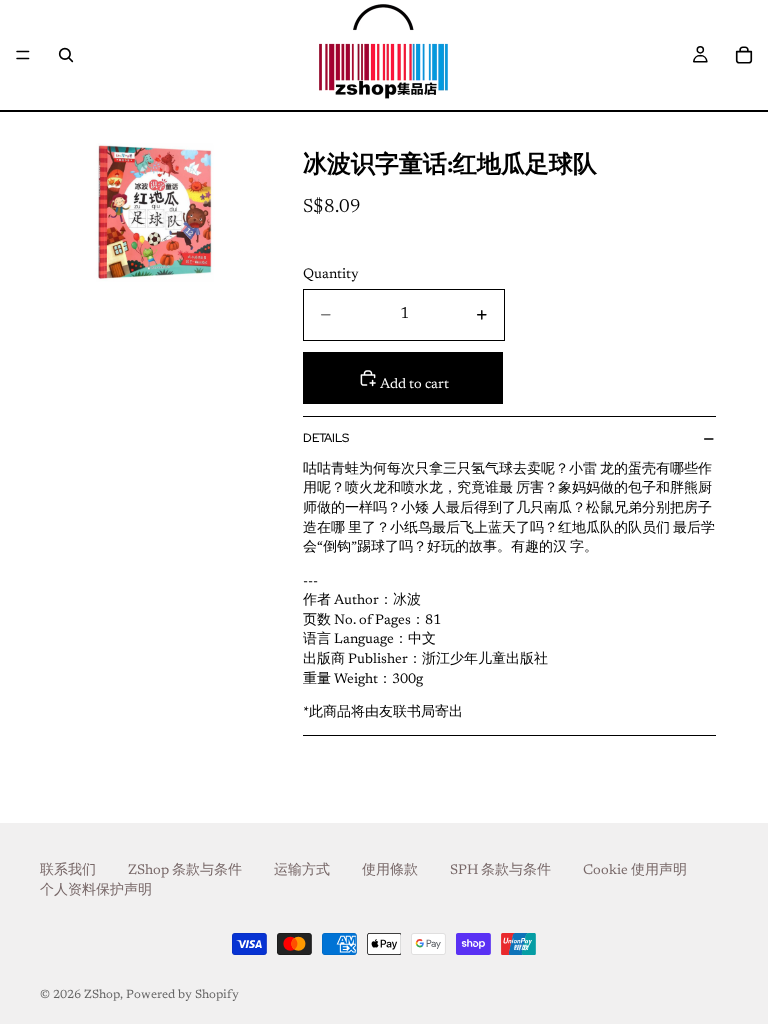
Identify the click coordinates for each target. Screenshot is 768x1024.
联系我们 (68, 871)
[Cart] (744, 55)
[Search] (66, 55)
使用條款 (390, 871)
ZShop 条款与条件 (185, 871)
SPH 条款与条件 (500, 871)
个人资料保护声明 (96, 891)
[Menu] (23, 55)
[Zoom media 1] (155, 212)
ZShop (102, 995)
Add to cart (413, 385)
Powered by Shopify (182, 995)
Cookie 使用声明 (635, 871)
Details (326, 438)
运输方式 (302, 871)
